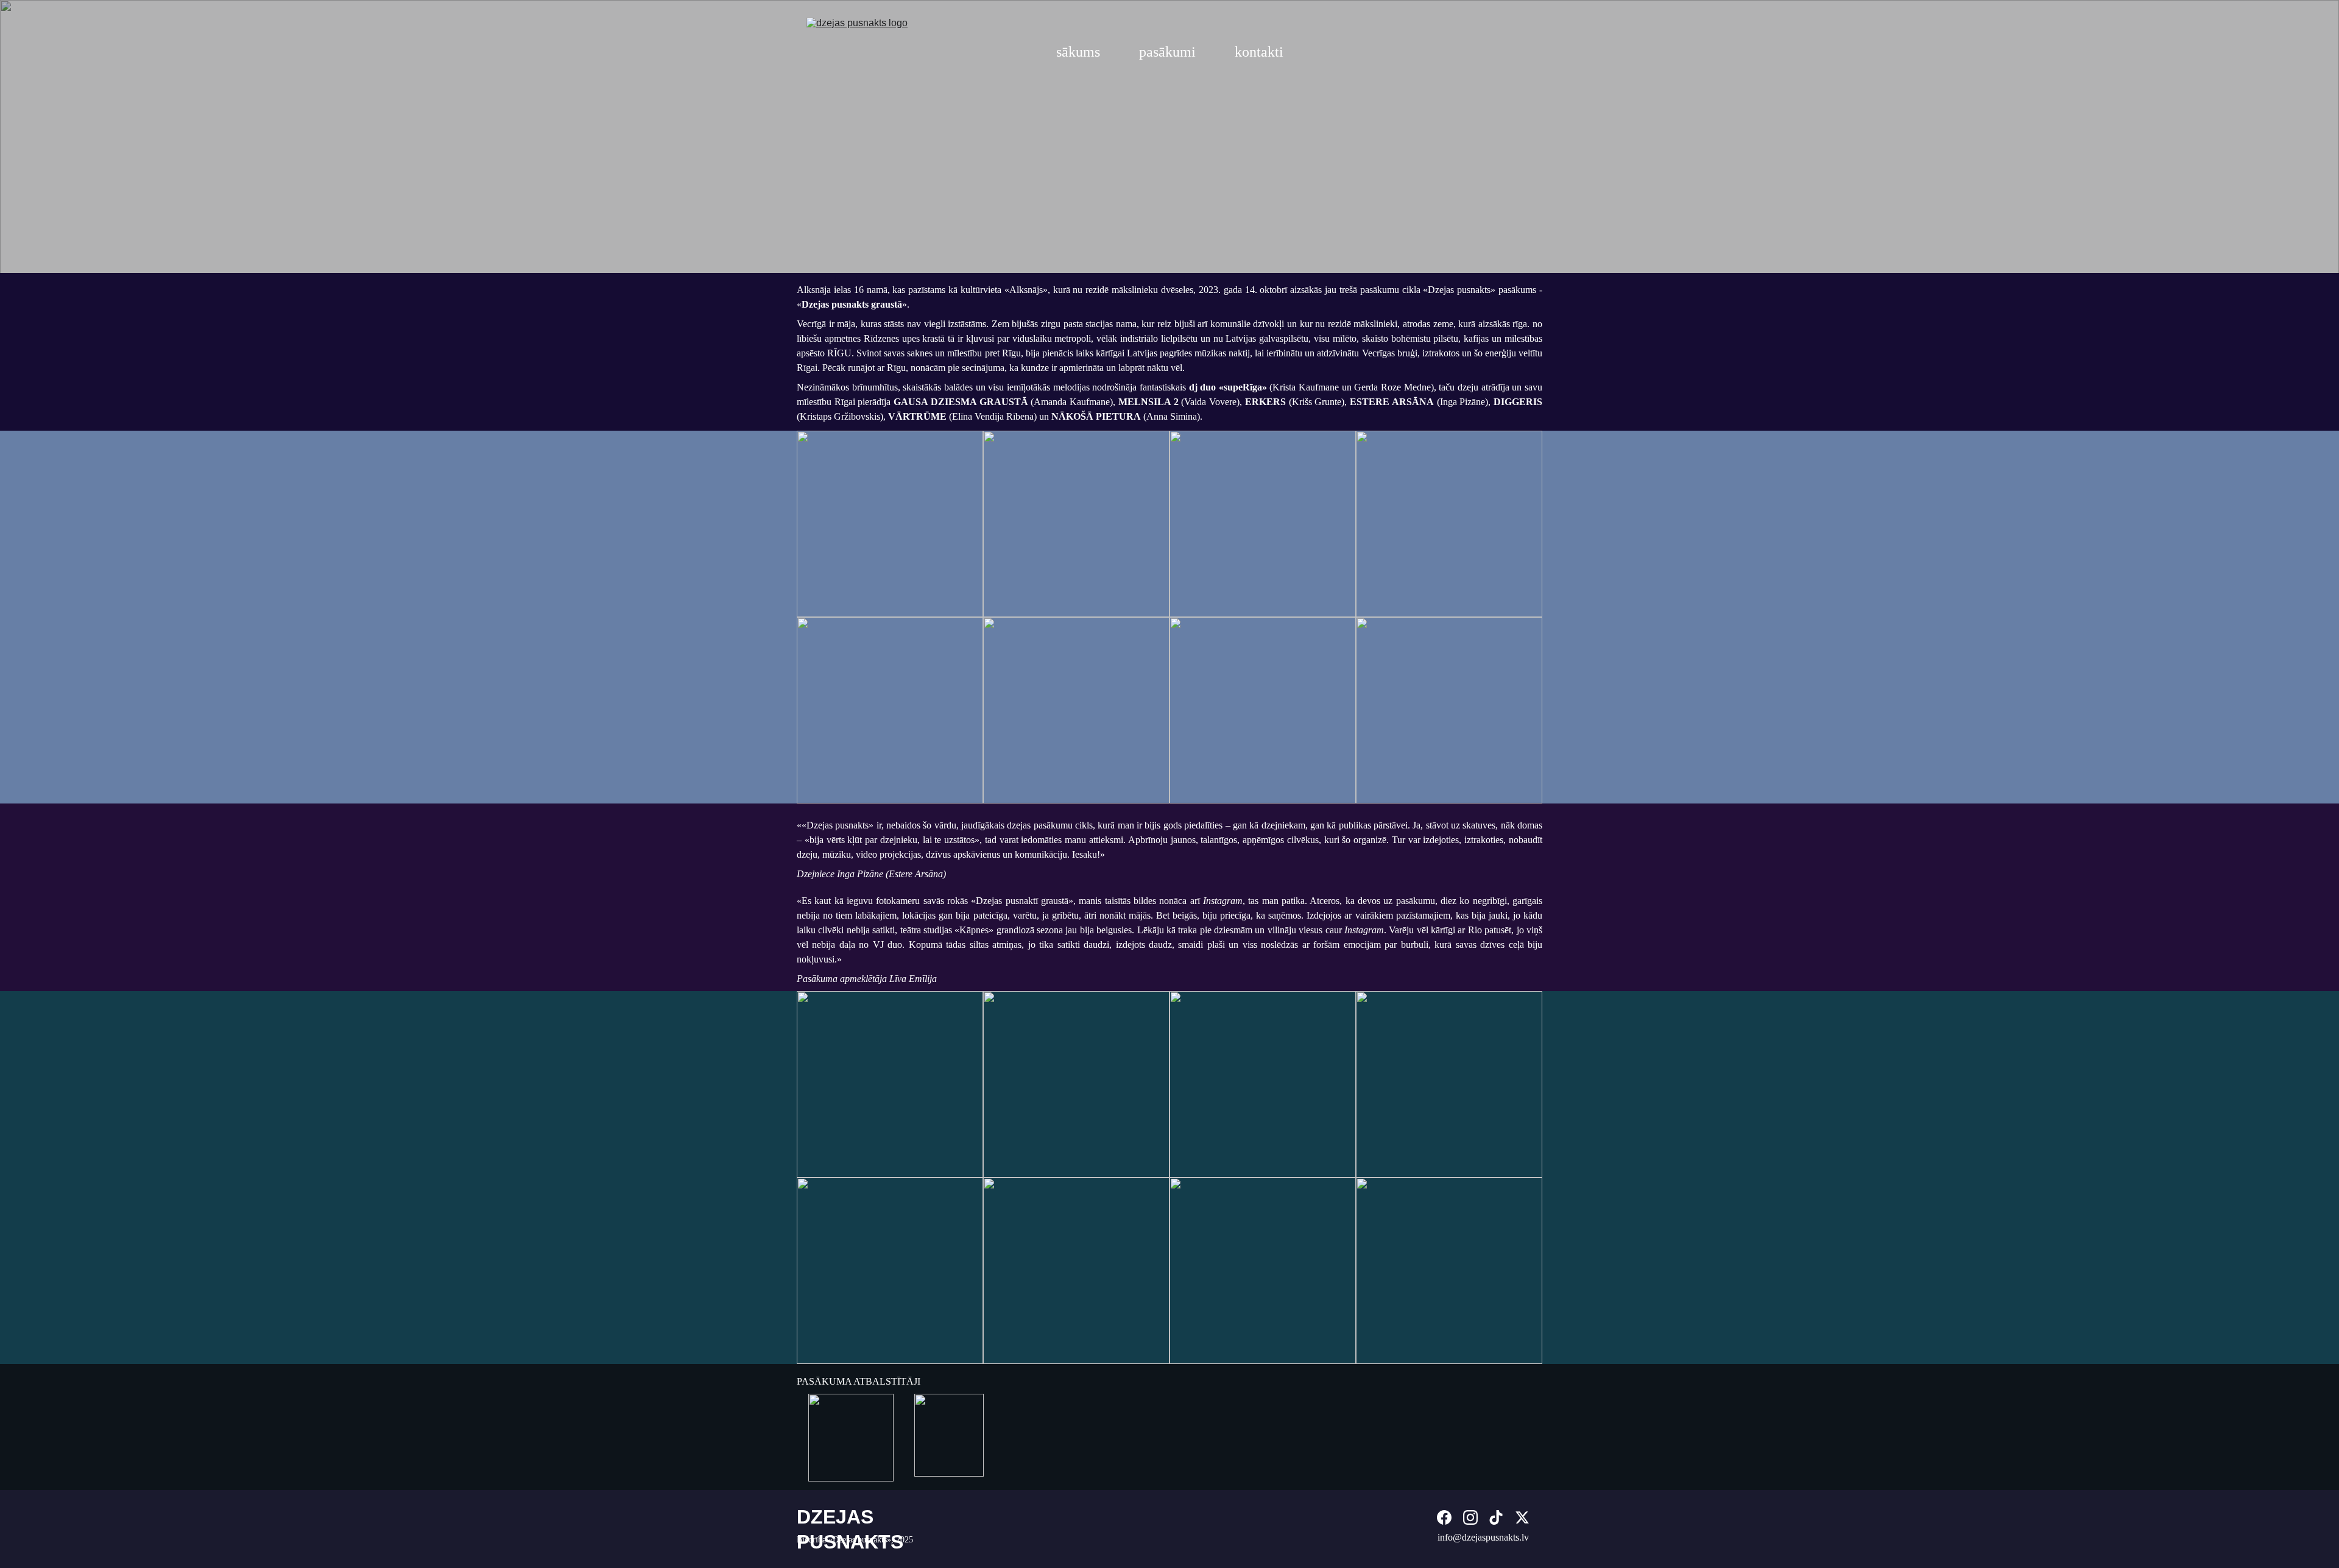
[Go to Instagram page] (1470, 1517)
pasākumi (1167, 52)
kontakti (1259, 52)
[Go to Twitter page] (1522, 1517)
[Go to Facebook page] (1444, 1517)
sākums (1078, 52)
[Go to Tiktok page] (1496, 1517)
